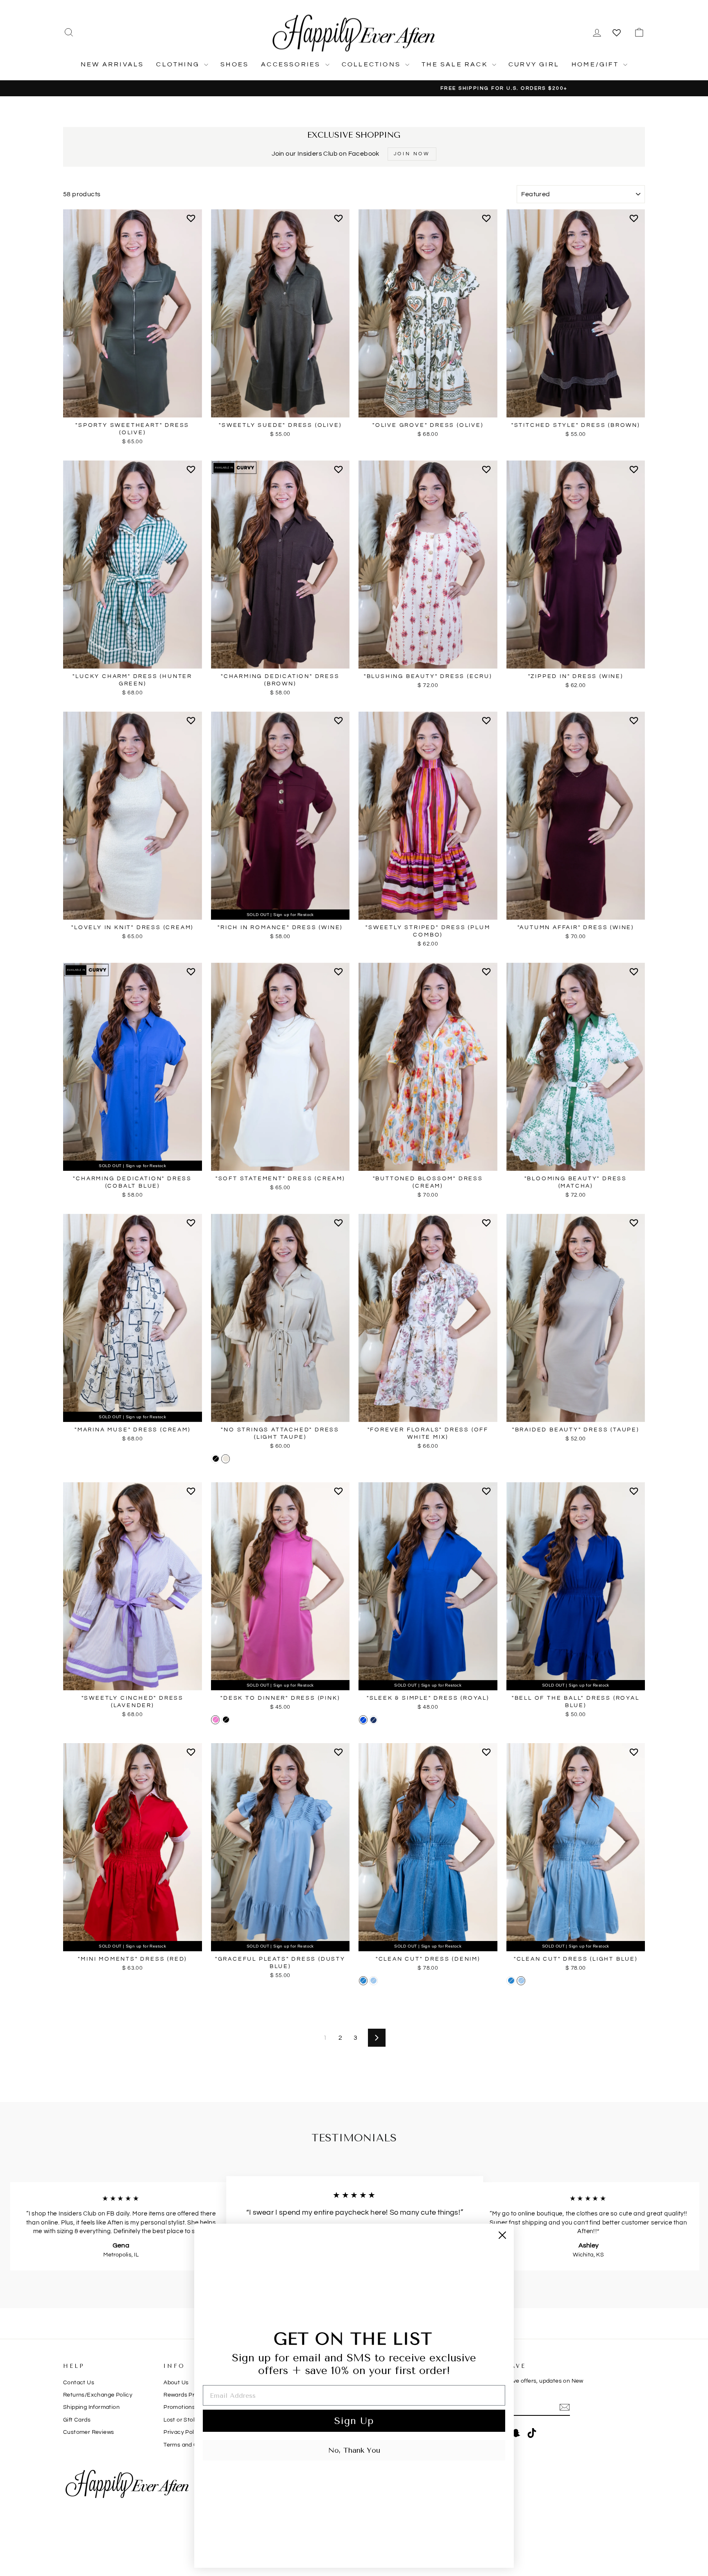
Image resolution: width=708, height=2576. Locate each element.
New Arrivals (112, 64)
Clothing (179, 64)
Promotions (179, 2407)
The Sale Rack (456, 64)
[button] (192, 222)
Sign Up (354, 2421)
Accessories (292, 64)
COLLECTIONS (372, 64)
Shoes (235, 64)
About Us (176, 2383)
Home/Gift (596, 64)
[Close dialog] (502, 2235)
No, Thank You (354, 2450)
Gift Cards (77, 2420)
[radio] (215, 1459)
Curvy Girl (534, 64)
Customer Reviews (88, 2432)
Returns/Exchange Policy (98, 2395)
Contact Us (79, 2383)
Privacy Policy (183, 2432)
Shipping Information (91, 2407)
